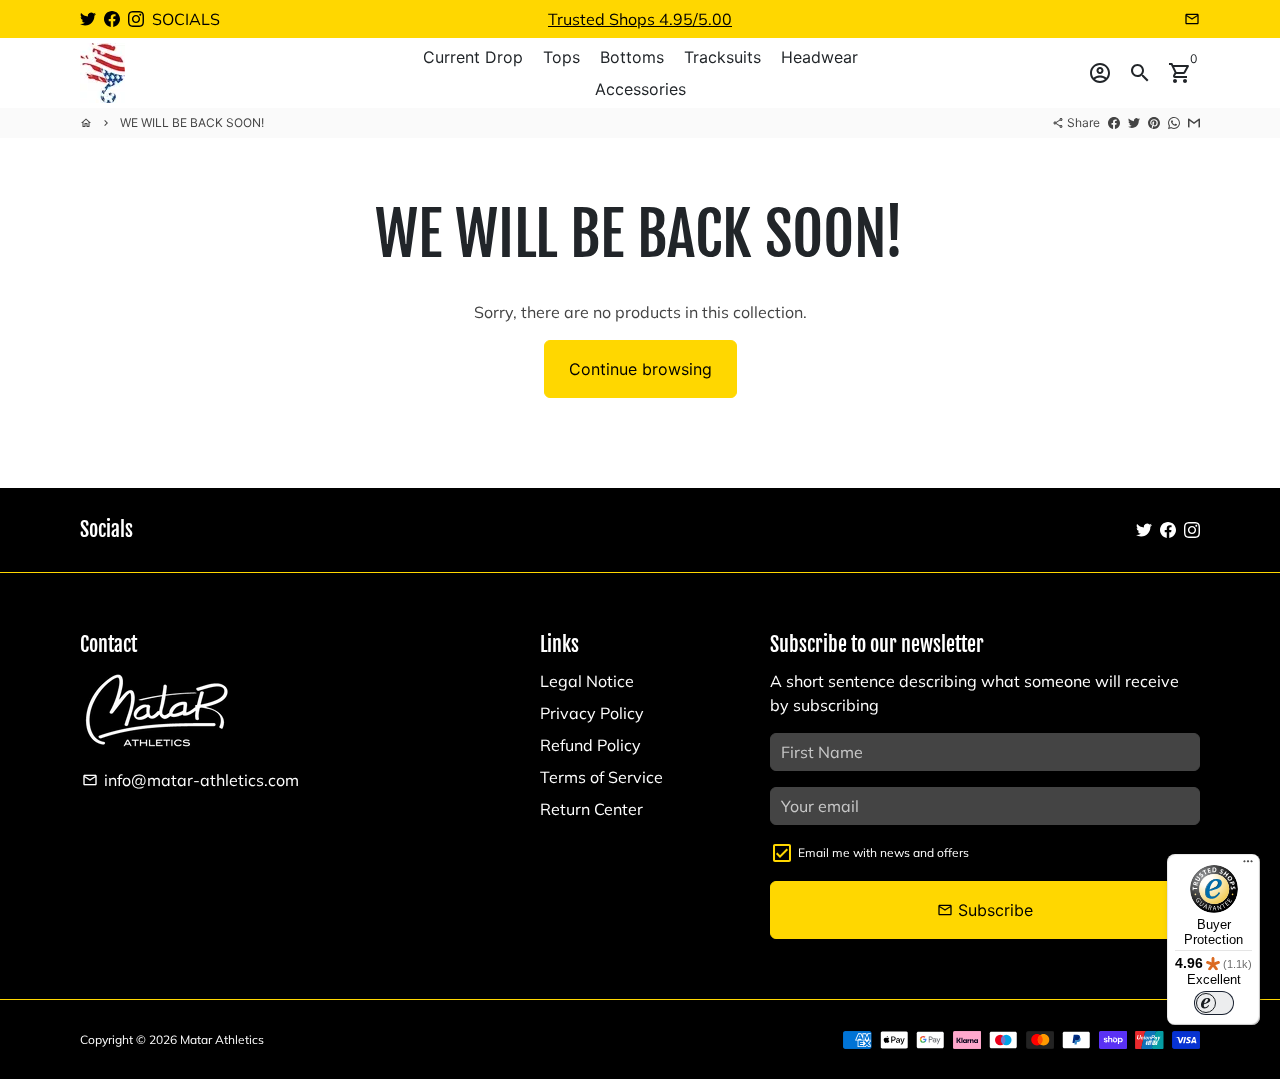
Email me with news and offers (883, 852)
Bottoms (632, 57)
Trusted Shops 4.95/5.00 (640, 19)
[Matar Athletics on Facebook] (112, 19)
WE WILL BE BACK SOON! (192, 122)
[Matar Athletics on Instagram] (136, 19)
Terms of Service (601, 777)
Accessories (640, 89)
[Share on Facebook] (1114, 122)
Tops (561, 57)
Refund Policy (590, 745)
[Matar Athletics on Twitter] (88, 19)
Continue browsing (640, 369)
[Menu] (1248, 866)
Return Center (591, 809)
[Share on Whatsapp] (1174, 122)
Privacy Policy (592, 713)
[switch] (1214, 1003)
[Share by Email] (1194, 122)
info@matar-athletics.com (190, 780)
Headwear (819, 57)
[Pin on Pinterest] (1154, 122)
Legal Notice (587, 681)
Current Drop (473, 57)
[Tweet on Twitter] (1134, 122)
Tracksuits (722, 57)
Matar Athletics (222, 1039)
